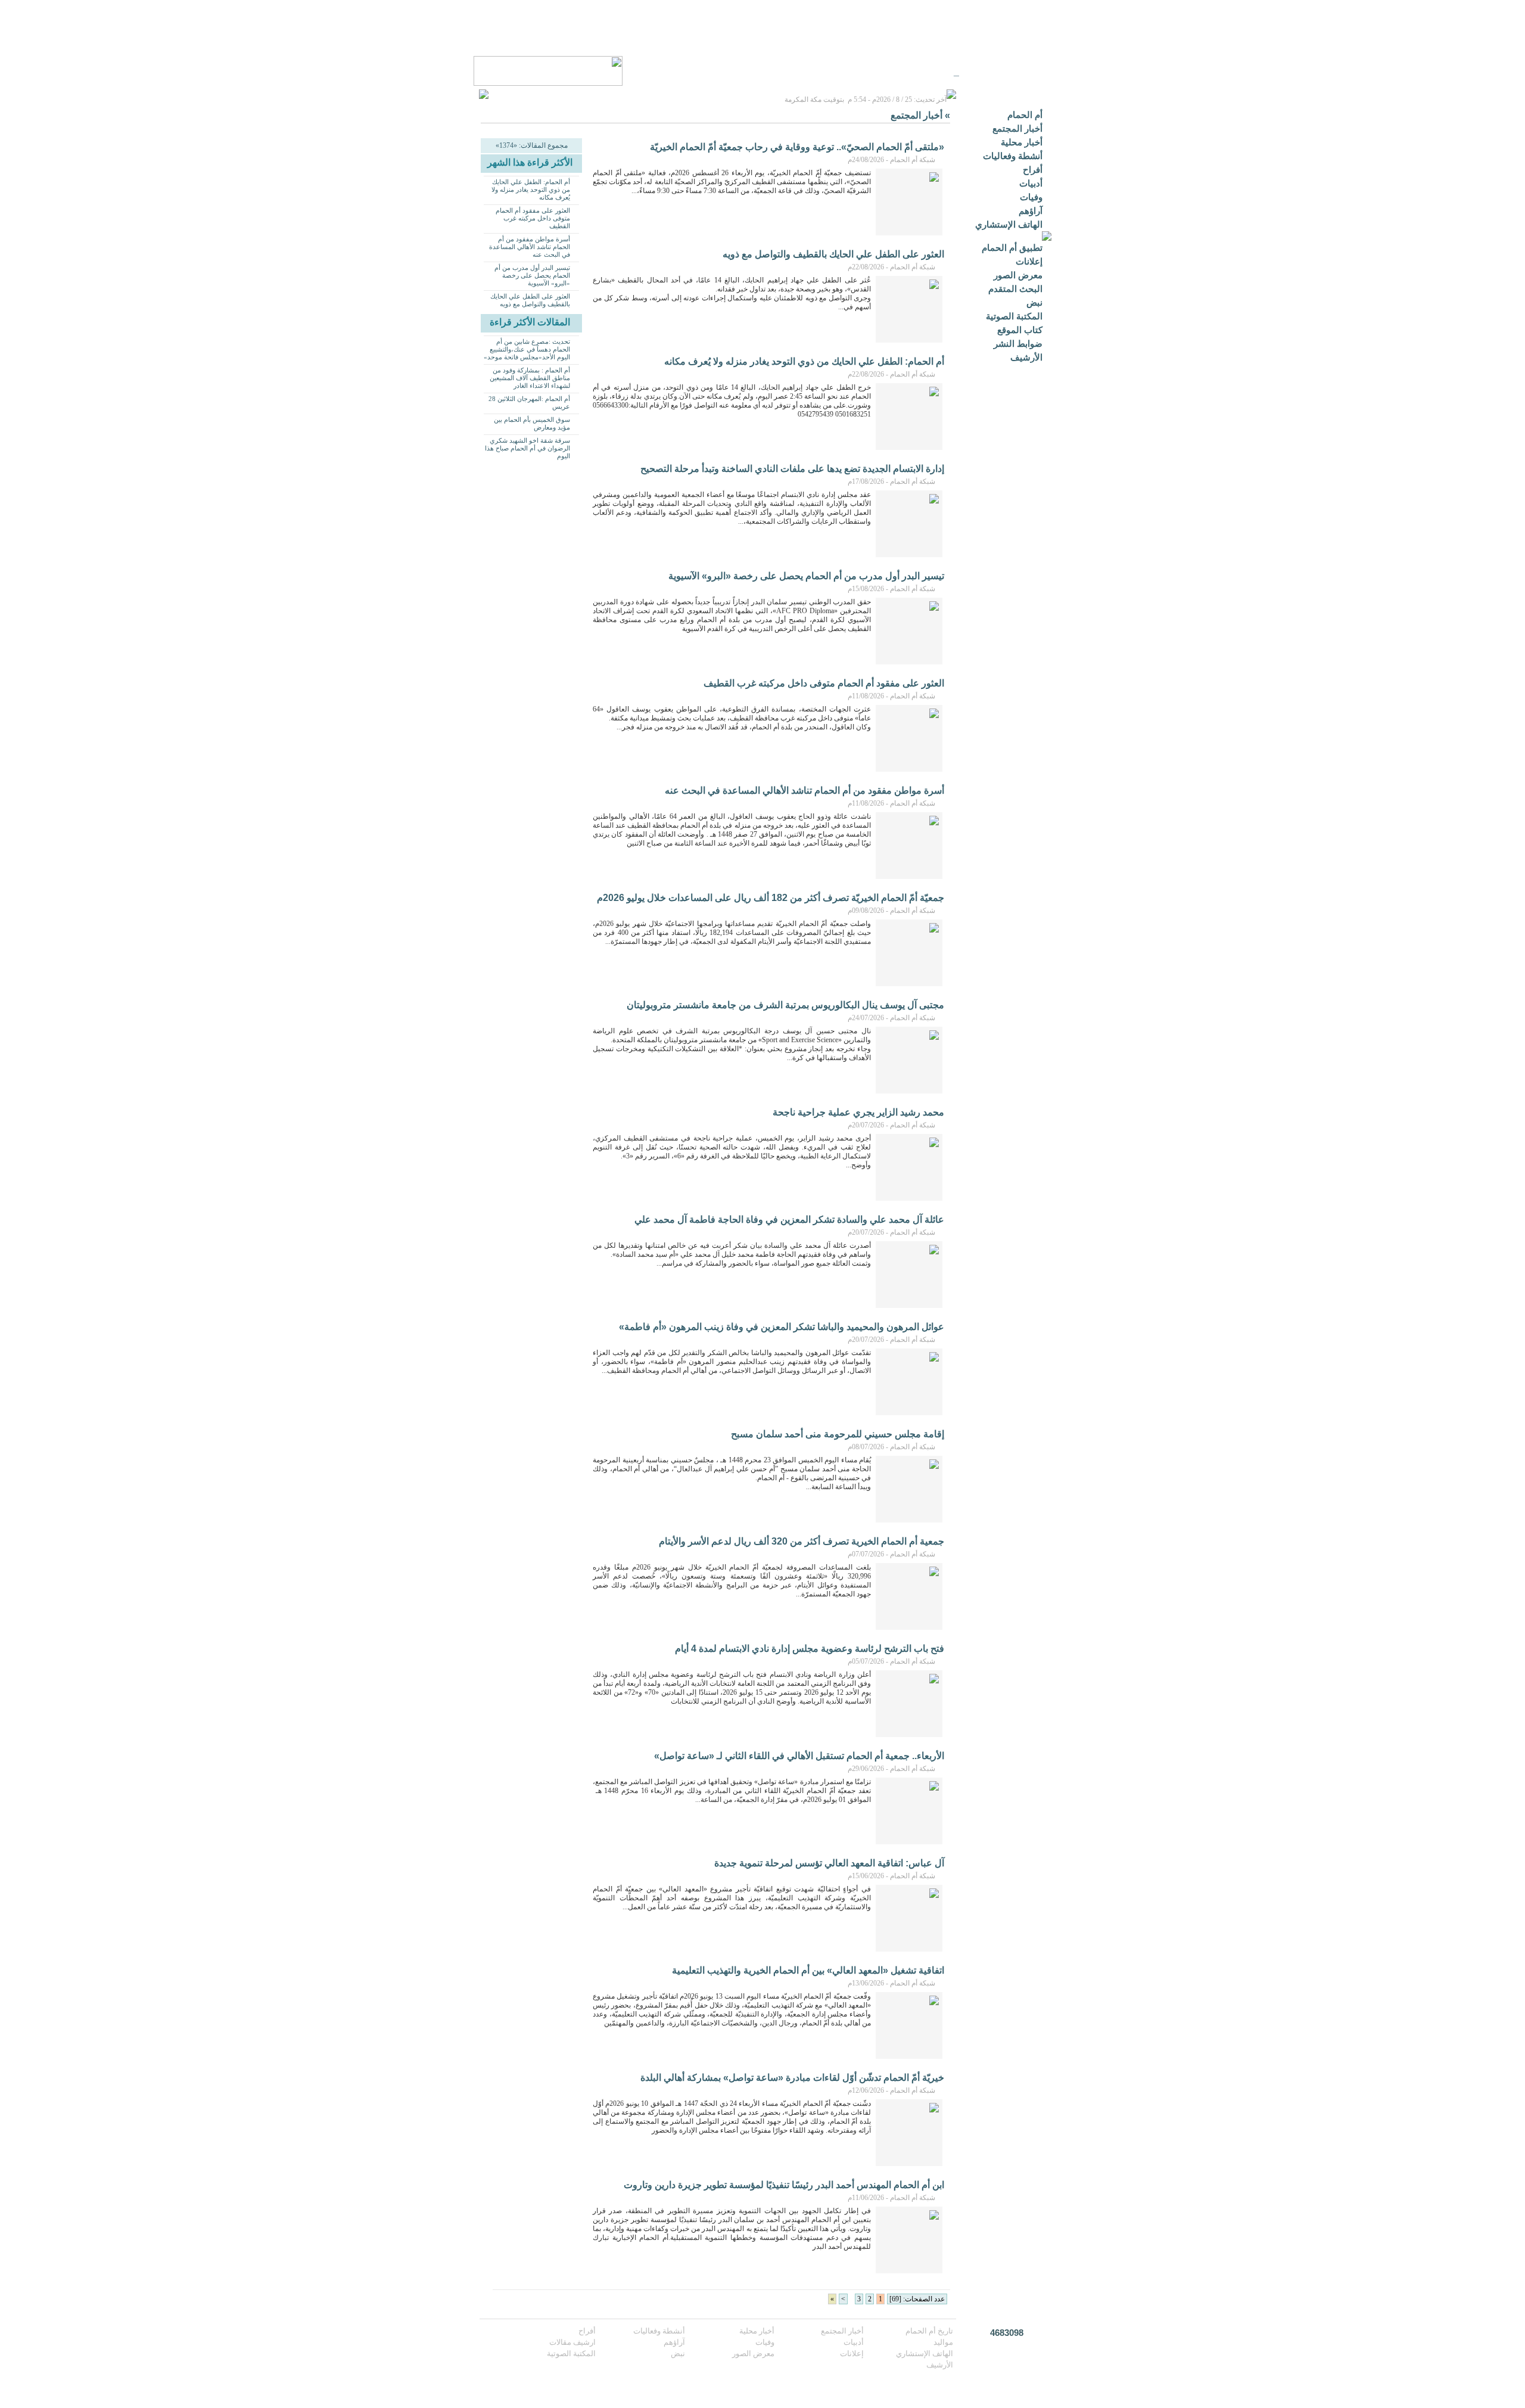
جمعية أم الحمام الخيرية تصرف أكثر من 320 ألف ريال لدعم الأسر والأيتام (802, 1541)
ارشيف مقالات (572, 2342)
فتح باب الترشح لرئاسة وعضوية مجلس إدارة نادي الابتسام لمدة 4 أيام (810, 1649)
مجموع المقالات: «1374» (532, 145)
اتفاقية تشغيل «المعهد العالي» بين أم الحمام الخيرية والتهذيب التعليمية (808, 1970)
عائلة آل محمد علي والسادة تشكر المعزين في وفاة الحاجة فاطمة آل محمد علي (789, 1219)
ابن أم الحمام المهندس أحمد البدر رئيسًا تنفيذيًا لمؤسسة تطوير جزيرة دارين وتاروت (784, 2185)
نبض (1034, 302)
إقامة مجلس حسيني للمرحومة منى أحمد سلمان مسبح (838, 1434)
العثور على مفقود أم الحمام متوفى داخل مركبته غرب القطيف (533, 218)
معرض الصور (1018, 275)
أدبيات (1031, 183)
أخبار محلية (1022, 142)
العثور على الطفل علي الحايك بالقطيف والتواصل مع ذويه (530, 300)
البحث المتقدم (1015, 289)
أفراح (1033, 170)
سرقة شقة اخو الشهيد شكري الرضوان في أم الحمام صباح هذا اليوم (527, 448)
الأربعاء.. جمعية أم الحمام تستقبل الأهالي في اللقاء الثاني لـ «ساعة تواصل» (799, 1756)
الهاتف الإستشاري (1009, 224)
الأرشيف (1026, 357)
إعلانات (1029, 261)
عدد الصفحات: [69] (917, 2299)
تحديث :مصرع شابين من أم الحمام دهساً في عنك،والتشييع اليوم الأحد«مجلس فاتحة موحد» (527, 349)
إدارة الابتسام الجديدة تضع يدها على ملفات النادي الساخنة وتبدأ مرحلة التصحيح (792, 469)
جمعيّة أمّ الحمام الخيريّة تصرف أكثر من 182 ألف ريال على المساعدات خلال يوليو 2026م (771, 898)
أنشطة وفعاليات (1013, 156)
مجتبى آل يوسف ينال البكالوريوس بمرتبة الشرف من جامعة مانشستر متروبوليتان (785, 1005)
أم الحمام (1025, 115)
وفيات (1031, 197)
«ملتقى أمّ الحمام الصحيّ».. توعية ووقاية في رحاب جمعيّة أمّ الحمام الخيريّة (797, 147)
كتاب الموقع (1020, 330)
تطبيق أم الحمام (1012, 248)
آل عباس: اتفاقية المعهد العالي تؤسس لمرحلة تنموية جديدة (829, 1863)
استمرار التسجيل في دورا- (908, 72)
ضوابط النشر (1018, 344)
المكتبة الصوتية (1014, 316)
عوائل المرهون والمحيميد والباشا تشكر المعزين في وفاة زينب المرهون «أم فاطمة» (782, 1327)
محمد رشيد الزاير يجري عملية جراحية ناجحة (858, 1112)
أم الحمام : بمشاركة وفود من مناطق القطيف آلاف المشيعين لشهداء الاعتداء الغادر (530, 378)
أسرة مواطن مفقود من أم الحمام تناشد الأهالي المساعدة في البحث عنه (530, 247)
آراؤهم (1031, 211)
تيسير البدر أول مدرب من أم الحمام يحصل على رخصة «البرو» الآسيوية (532, 275)
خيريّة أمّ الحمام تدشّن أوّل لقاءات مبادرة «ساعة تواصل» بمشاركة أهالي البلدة (792, 2078)
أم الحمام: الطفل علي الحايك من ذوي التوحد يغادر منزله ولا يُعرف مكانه (531, 189)
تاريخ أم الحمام (929, 2331)
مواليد (943, 2342)
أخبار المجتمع (1017, 128)
